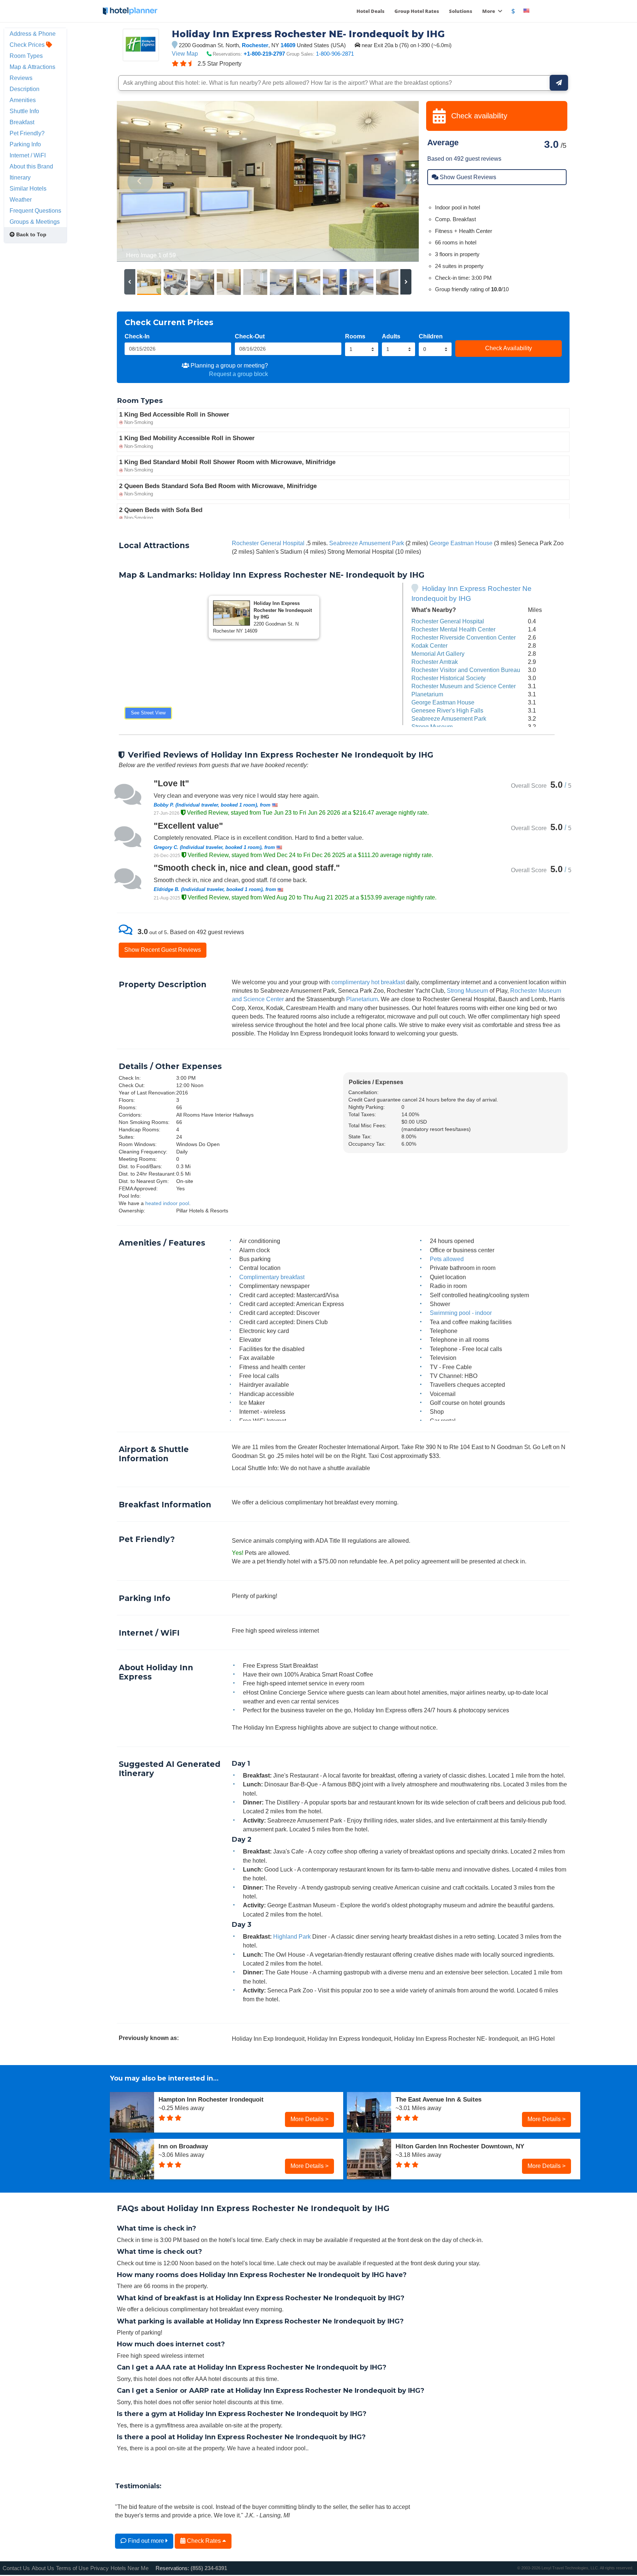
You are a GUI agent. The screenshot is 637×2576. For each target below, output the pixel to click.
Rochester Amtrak (435, 662)
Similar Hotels (28, 188)
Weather (21, 199)
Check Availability (509, 348)
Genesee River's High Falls (447, 710)
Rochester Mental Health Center (453, 629)
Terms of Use (72, 2568)
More (489, 11)
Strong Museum (432, 727)
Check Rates (204, 2541)
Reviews (21, 78)
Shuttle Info (24, 111)
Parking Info (25, 144)
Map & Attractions (32, 67)
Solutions (461, 11)
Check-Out (250, 336)
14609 (288, 45)
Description (25, 89)
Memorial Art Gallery (438, 654)
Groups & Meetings (35, 222)
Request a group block (239, 374)
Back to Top (31, 234)
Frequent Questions (35, 210)
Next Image (395, 181)
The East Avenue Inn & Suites (438, 2099)
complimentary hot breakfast (368, 982)
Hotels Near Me (130, 2568)
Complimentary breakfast (272, 1277)
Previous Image (140, 181)
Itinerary (20, 177)
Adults (391, 336)
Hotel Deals (370, 11)
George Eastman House (461, 543)
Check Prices (28, 45)
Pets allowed (447, 1259)
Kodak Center (429, 645)
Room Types (26, 56)
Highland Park (292, 1936)
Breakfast (22, 122)
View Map (185, 53)
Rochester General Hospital (268, 543)
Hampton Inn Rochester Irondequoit (211, 2099)
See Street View (148, 713)
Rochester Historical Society (448, 678)
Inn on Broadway (183, 2146)
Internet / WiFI (28, 155)
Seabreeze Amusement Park (367, 543)
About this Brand (31, 166)
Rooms (355, 336)
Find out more (146, 2541)
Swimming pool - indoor (461, 1313)
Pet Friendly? (27, 133)
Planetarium (427, 694)
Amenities (23, 100)
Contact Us (16, 2568)
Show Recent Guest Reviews (163, 950)
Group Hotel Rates (417, 11)
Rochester (255, 45)
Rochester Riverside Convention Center (464, 637)
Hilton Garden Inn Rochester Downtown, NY (460, 2146)
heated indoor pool (167, 1203)
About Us (43, 2568)
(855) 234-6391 (209, 2568)
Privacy (100, 2568)
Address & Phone (33, 34)
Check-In (137, 336)
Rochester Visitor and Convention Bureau (466, 670)
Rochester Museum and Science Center (464, 686)
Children (431, 336)
